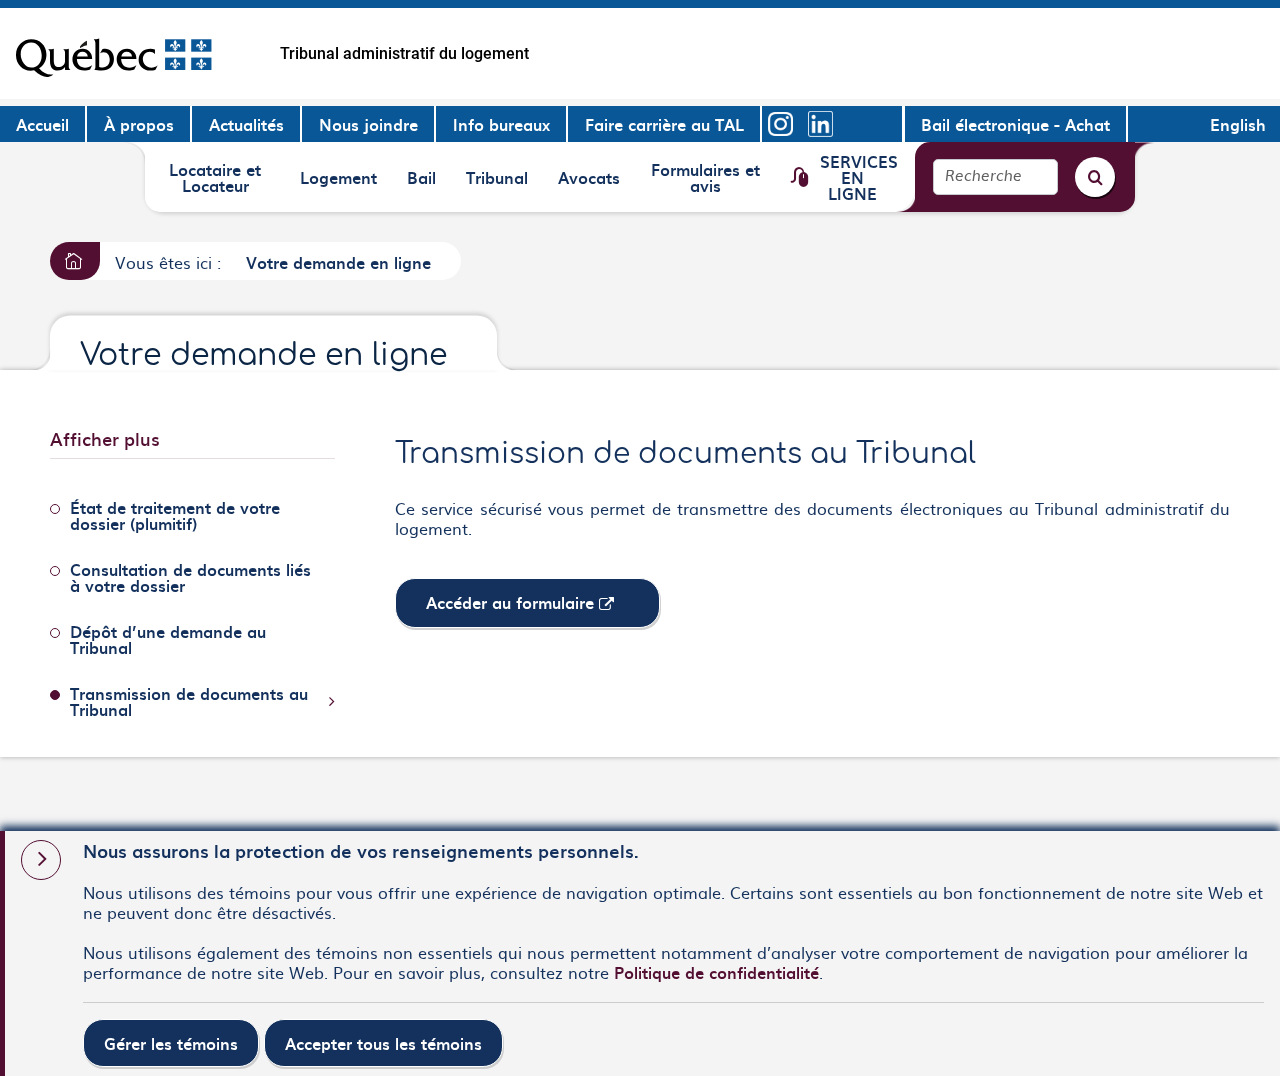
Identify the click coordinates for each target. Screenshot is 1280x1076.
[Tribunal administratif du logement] (113, 53)
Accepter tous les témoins (383, 1043)
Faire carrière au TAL (664, 124)
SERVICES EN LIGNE (858, 176)
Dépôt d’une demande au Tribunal (168, 639)
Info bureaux (501, 124)
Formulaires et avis (705, 176)
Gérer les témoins (171, 1043)
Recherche (983, 176)
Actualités (246, 124)
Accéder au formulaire (543, 608)
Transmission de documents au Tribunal (189, 701)
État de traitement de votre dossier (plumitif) (175, 515)
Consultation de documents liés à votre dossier (190, 577)
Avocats (591, 184)
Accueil (42, 124)
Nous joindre (368, 124)
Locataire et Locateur (214, 176)
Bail (428, 184)
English (1238, 124)
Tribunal (499, 184)
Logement (338, 184)
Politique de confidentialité (716, 972)
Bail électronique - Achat (1015, 124)
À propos (139, 124)
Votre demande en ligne (338, 262)
